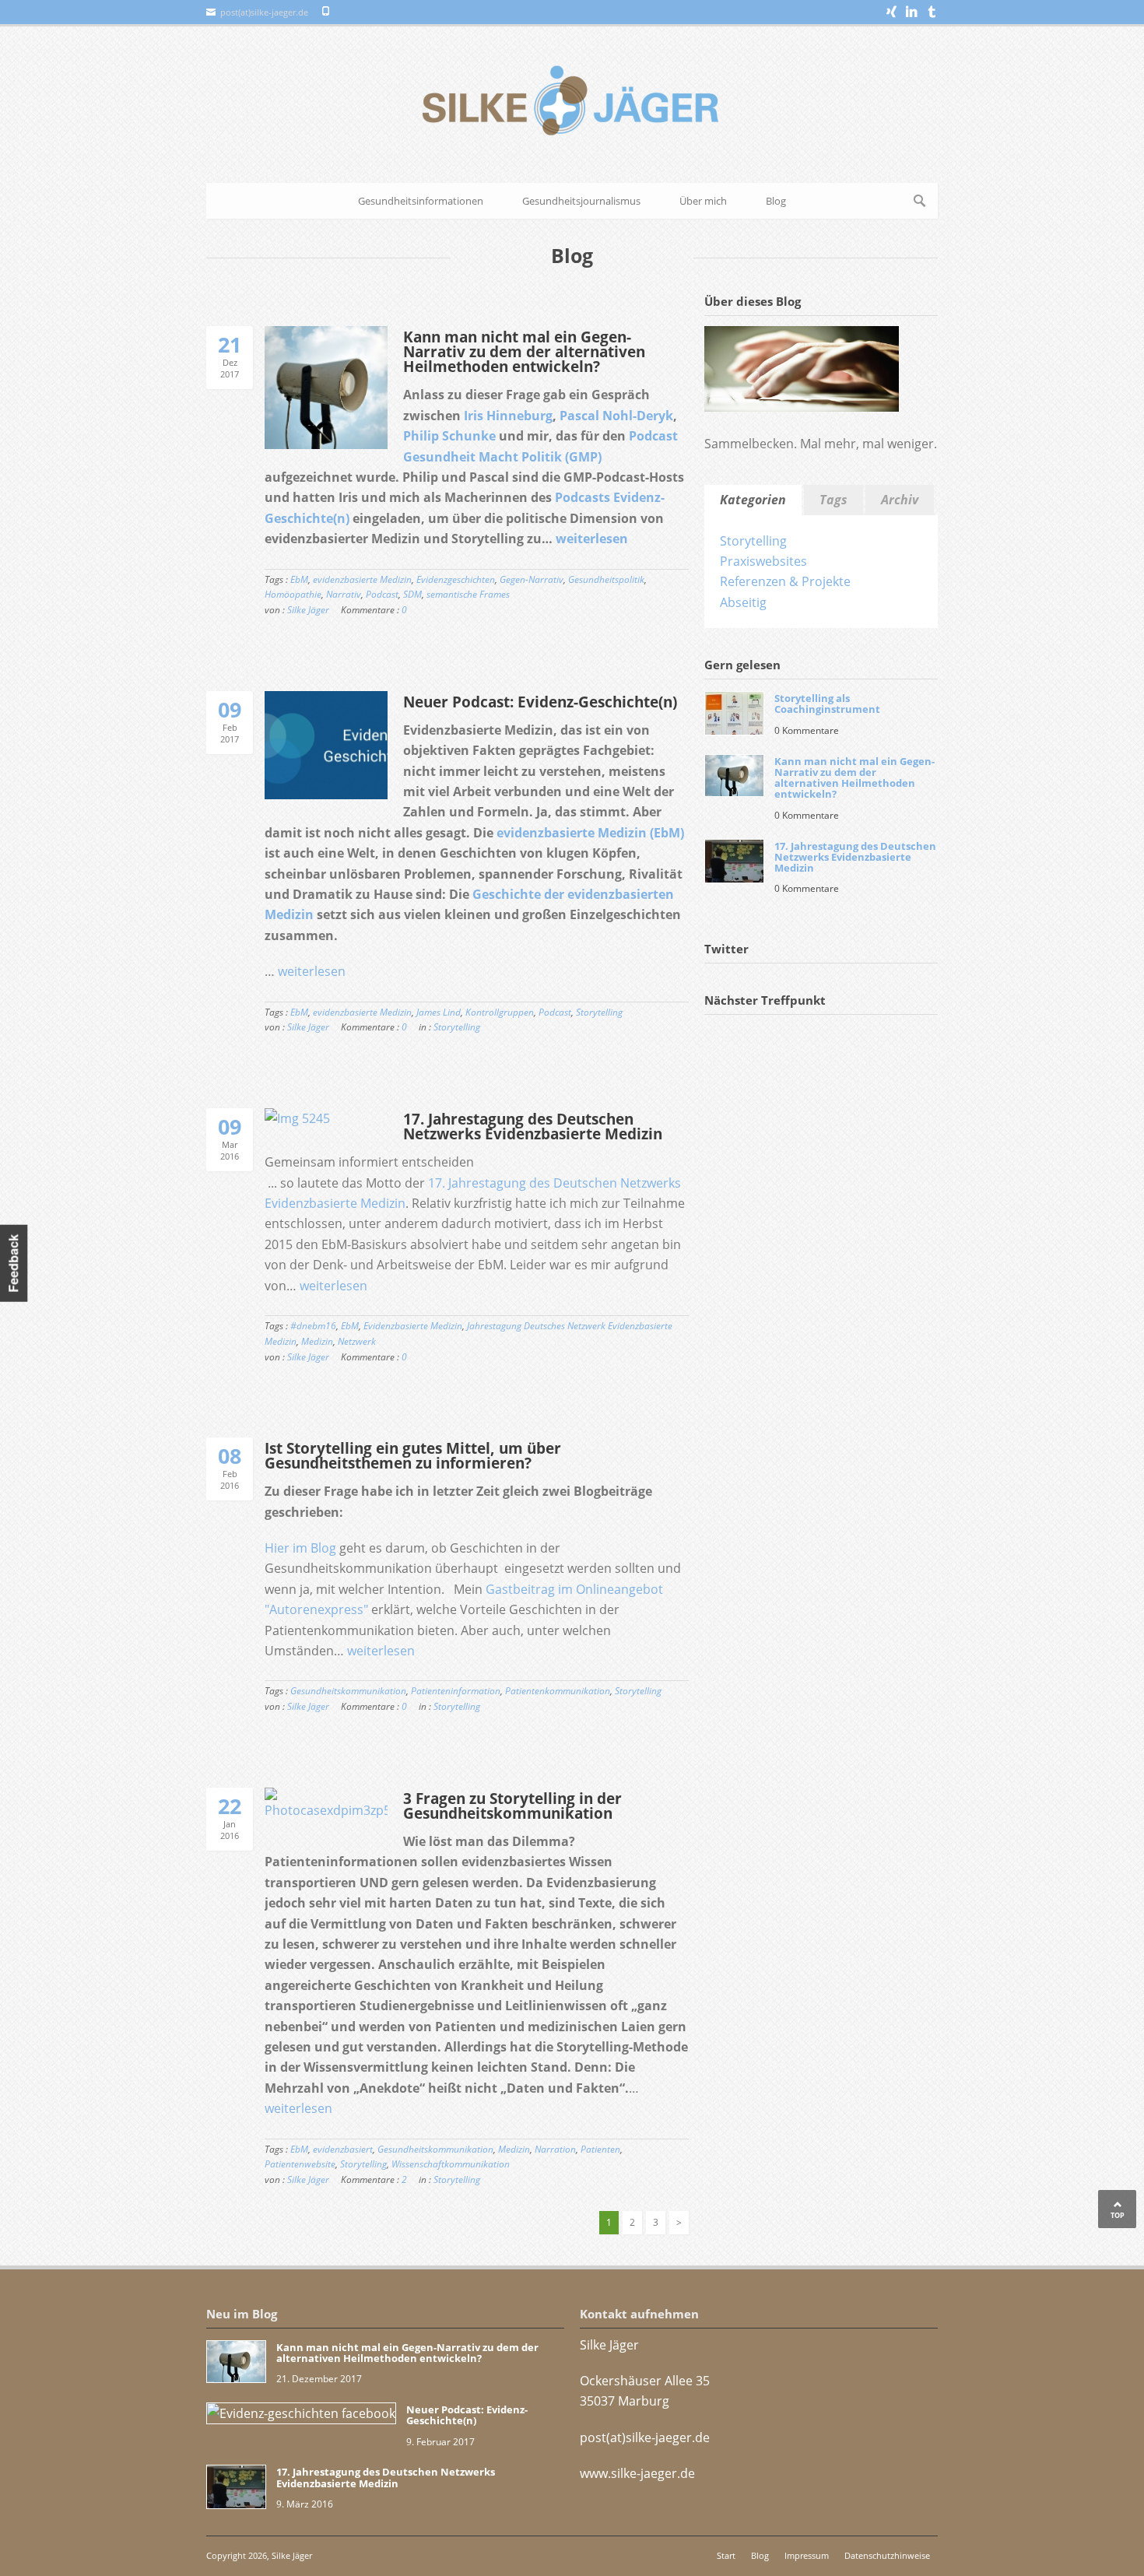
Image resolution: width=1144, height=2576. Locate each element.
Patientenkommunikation (558, 1691)
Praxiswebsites (763, 561)
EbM (299, 579)
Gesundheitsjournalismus (581, 201)
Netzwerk (357, 1341)
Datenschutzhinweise (887, 2555)
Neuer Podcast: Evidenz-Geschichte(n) (540, 702)
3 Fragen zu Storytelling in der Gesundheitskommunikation (512, 1806)
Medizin (317, 1341)
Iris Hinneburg (508, 416)
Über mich (703, 201)
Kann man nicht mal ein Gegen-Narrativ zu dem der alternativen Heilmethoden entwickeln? (524, 352)
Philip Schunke (449, 436)
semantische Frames (468, 594)
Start (726, 2555)
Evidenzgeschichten (456, 579)
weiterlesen (592, 539)
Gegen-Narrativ (532, 579)
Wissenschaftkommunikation (451, 2164)
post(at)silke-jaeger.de (645, 2437)
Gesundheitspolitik (606, 579)
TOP (1118, 2215)
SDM (412, 594)
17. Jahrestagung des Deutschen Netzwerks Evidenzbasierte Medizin (533, 1127)
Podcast (382, 594)
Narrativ (344, 594)
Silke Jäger (308, 610)
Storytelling (599, 1012)
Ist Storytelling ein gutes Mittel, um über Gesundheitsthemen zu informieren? (413, 1456)
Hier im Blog (300, 1548)
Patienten (600, 2149)
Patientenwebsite (300, 2164)
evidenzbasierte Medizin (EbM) (590, 833)
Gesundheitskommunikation (348, 1691)
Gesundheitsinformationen (421, 201)
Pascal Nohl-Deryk (616, 416)
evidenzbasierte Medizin (362, 579)
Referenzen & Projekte (785, 581)
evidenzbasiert (343, 2149)
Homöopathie (293, 594)
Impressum (807, 2555)
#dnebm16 (313, 1326)
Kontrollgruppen (500, 1012)
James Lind (439, 1012)
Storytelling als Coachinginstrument (827, 704)
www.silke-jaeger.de (637, 2473)
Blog (776, 201)
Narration (555, 2149)
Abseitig (743, 602)
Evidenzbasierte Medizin (413, 1326)
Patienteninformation (456, 1691)
